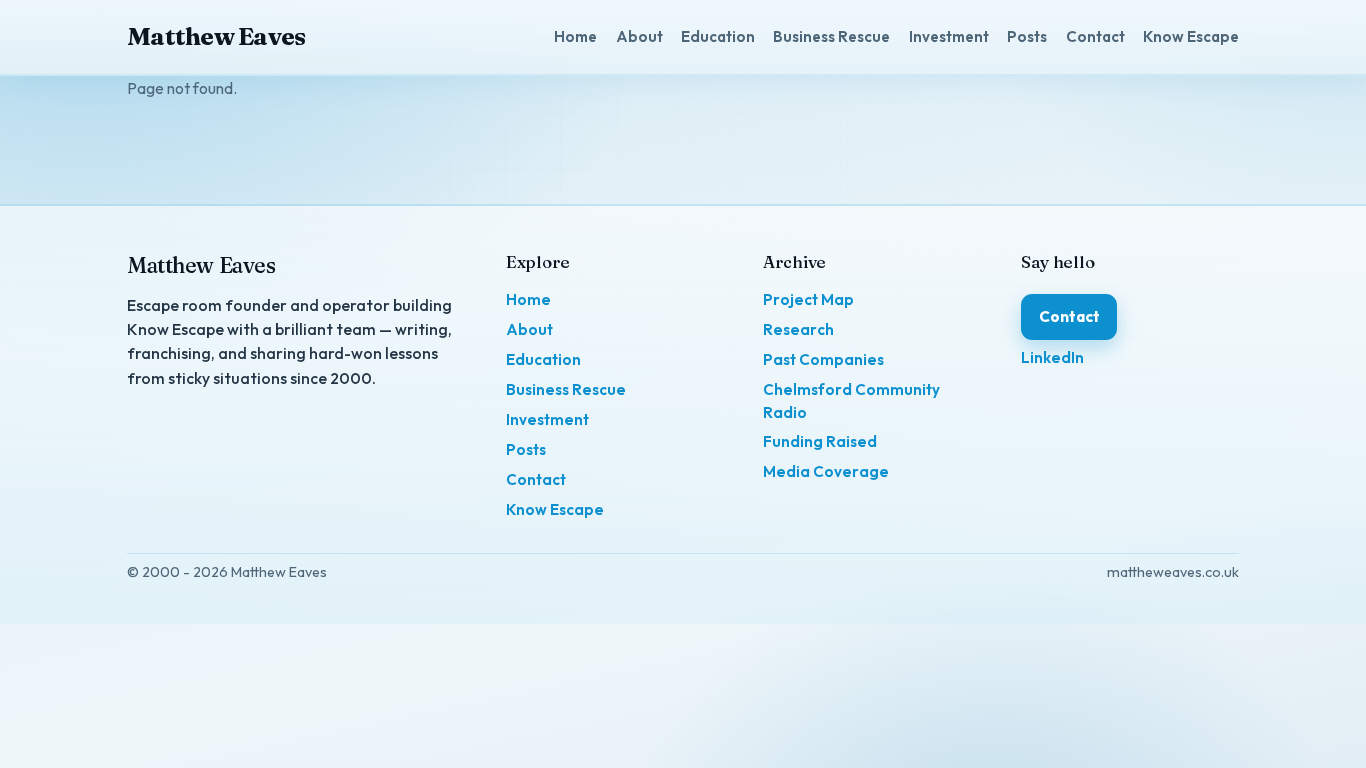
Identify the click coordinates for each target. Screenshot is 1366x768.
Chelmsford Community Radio (851, 401)
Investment (949, 36)
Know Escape (1191, 36)
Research (798, 329)
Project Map (808, 299)
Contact (1095, 36)
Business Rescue (831, 36)
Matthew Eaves (216, 36)
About (639, 36)
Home (575, 36)
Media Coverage (826, 471)
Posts (1027, 36)
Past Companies (823, 359)
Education (718, 36)
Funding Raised (820, 441)
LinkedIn (1052, 357)
